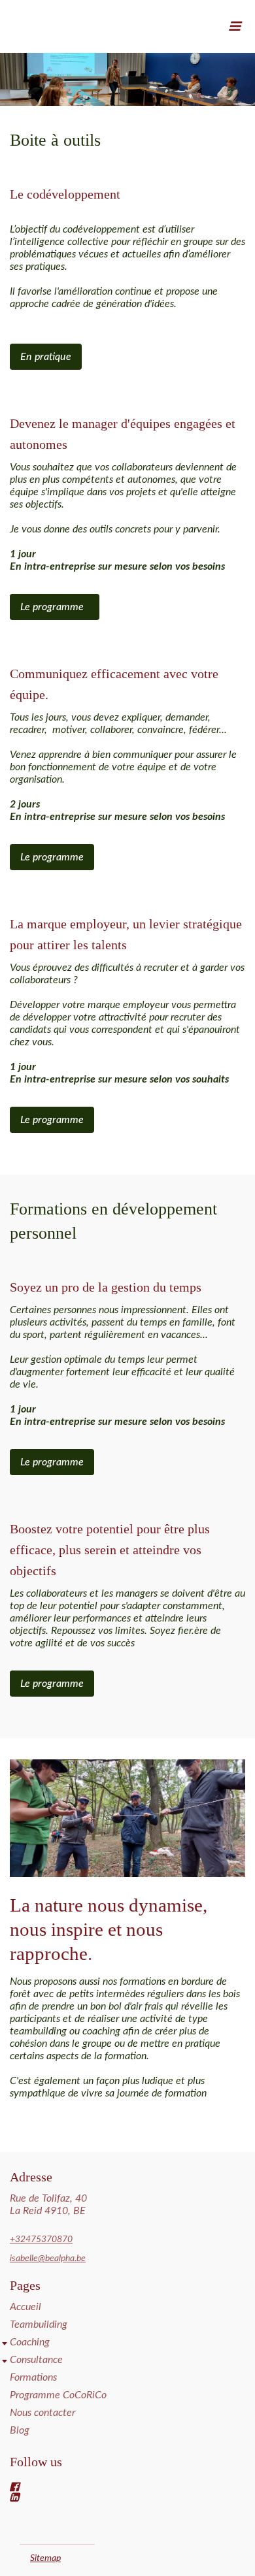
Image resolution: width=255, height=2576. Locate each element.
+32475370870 (41, 2240)
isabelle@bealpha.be (48, 2258)
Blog (20, 2430)
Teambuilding (39, 2324)
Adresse (31, 2177)
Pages (25, 2285)
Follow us (36, 2462)
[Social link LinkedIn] (112, 2497)
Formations (33, 2377)
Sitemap (45, 2558)
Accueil (25, 2307)
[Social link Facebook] (112, 2486)
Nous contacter (42, 2413)
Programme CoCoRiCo (58, 2395)
